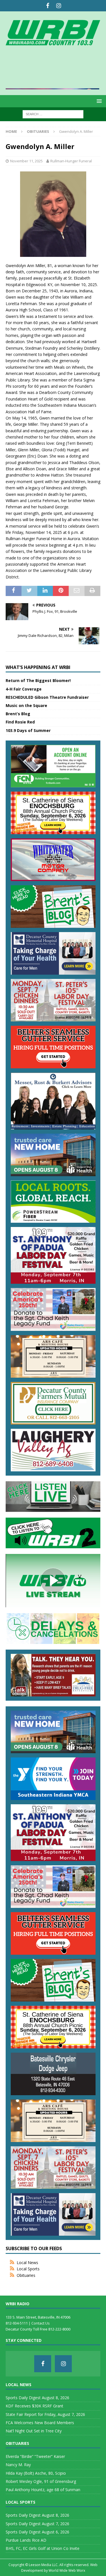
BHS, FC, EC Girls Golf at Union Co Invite (43, 2548)
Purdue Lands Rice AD (26, 2540)
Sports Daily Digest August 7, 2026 (37, 2524)
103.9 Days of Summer (28, 730)
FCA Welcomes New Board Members (40, 2423)
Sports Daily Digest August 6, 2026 (37, 2532)
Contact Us (41, 2323)
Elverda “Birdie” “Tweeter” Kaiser (35, 2456)
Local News (27, 2263)
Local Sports (28, 2269)
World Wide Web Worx (67, 2570)
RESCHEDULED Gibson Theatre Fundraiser (47, 697)
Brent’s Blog (18, 714)
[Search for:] (53, 114)
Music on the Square (26, 705)
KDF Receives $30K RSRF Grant (34, 2406)
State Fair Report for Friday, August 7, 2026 (45, 2414)
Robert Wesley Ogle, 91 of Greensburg (41, 2481)
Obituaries (26, 2275)
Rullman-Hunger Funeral (71, 161)
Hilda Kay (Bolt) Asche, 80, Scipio (36, 2473)
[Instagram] (59, 6)
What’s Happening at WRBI (38, 667)
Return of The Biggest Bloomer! (38, 680)
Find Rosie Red (20, 722)
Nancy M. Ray (18, 2465)
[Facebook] (48, 6)
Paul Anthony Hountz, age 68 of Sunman (43, 2490)
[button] (98, 101)
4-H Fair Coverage (24, 689)
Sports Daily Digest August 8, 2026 (37, 2398)
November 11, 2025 (26, 161)
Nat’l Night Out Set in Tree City (34, 2431)
